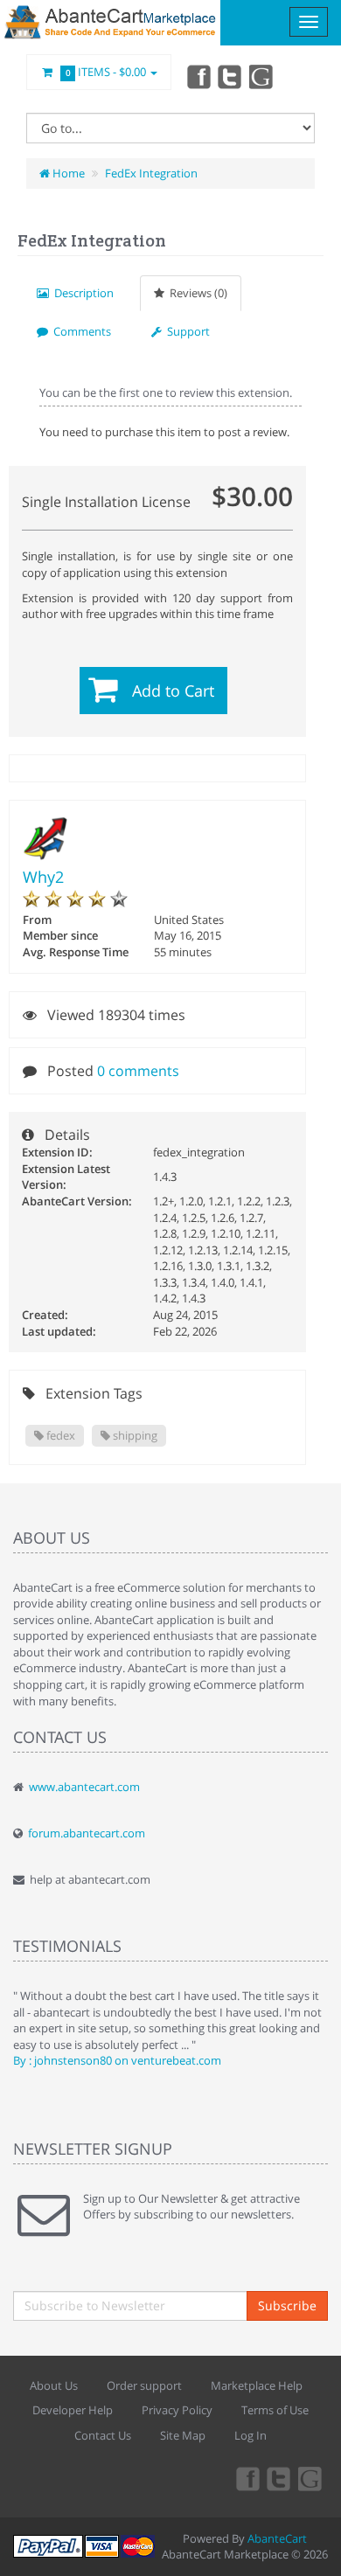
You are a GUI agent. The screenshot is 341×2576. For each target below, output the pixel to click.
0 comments (138, 1071)
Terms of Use (275, 2410)
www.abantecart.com (84, 1787)
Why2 (43, 877)
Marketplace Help (257, 2385)
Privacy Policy (177, 2410)
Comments (80, 331)
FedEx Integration (151, 173)
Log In (251, 2435)
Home (67, 173)
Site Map (183, 2435)
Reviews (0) (196, 293)
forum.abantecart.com (87, 1833)
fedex (59, 1435)
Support (186, 331)
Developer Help (73, 2410)
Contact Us (103, 2435)
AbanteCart (277, 2538)
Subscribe (287, 2305)
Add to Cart (173, 691)
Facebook (198, 76)
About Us (54, 2385)
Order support (144, 2385)
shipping (134, 1435)
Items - (106, 72)
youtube (262, 76)
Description (81, 293)
